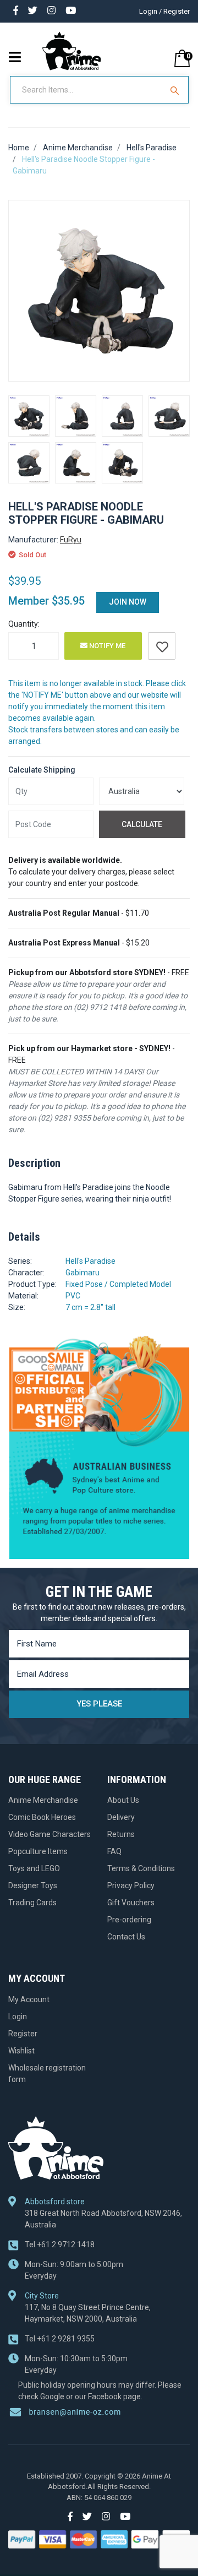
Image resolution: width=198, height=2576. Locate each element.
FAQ (114, 1851)
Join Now (128, 602)
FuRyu (71, 540)
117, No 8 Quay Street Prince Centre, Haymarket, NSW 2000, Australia (88, 2313)
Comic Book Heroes (42, 1817)
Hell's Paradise (90, 1261)
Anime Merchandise (43, 1800)
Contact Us (126, 1937)
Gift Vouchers (131, 1903)
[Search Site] (176, 90)
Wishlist (21, 2051)
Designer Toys (33, 1885)
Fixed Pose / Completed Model (118, 1284)
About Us (123, 1800)
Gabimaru (82, 1273)
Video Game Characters (50, 1834)
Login (18, 2017)
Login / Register (164, 11)
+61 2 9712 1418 (60, 2245)
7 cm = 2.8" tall (90, 1307)
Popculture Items (38, 1851)
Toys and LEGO (34, 1868)
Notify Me (106, 646)
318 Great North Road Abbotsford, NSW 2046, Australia (103, 2219)
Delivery (121, 1817)
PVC (73, 1296)
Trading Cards (32, 1903)
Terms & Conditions (141, 1868)
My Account (29, 1999)
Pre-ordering (129, 1920)
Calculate (142, 824)
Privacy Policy (131, 1885)
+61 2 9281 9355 (60, 2339)
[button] (162, 646)
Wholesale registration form (47, 2074)
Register (23, 2034)
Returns (121, 1834)
